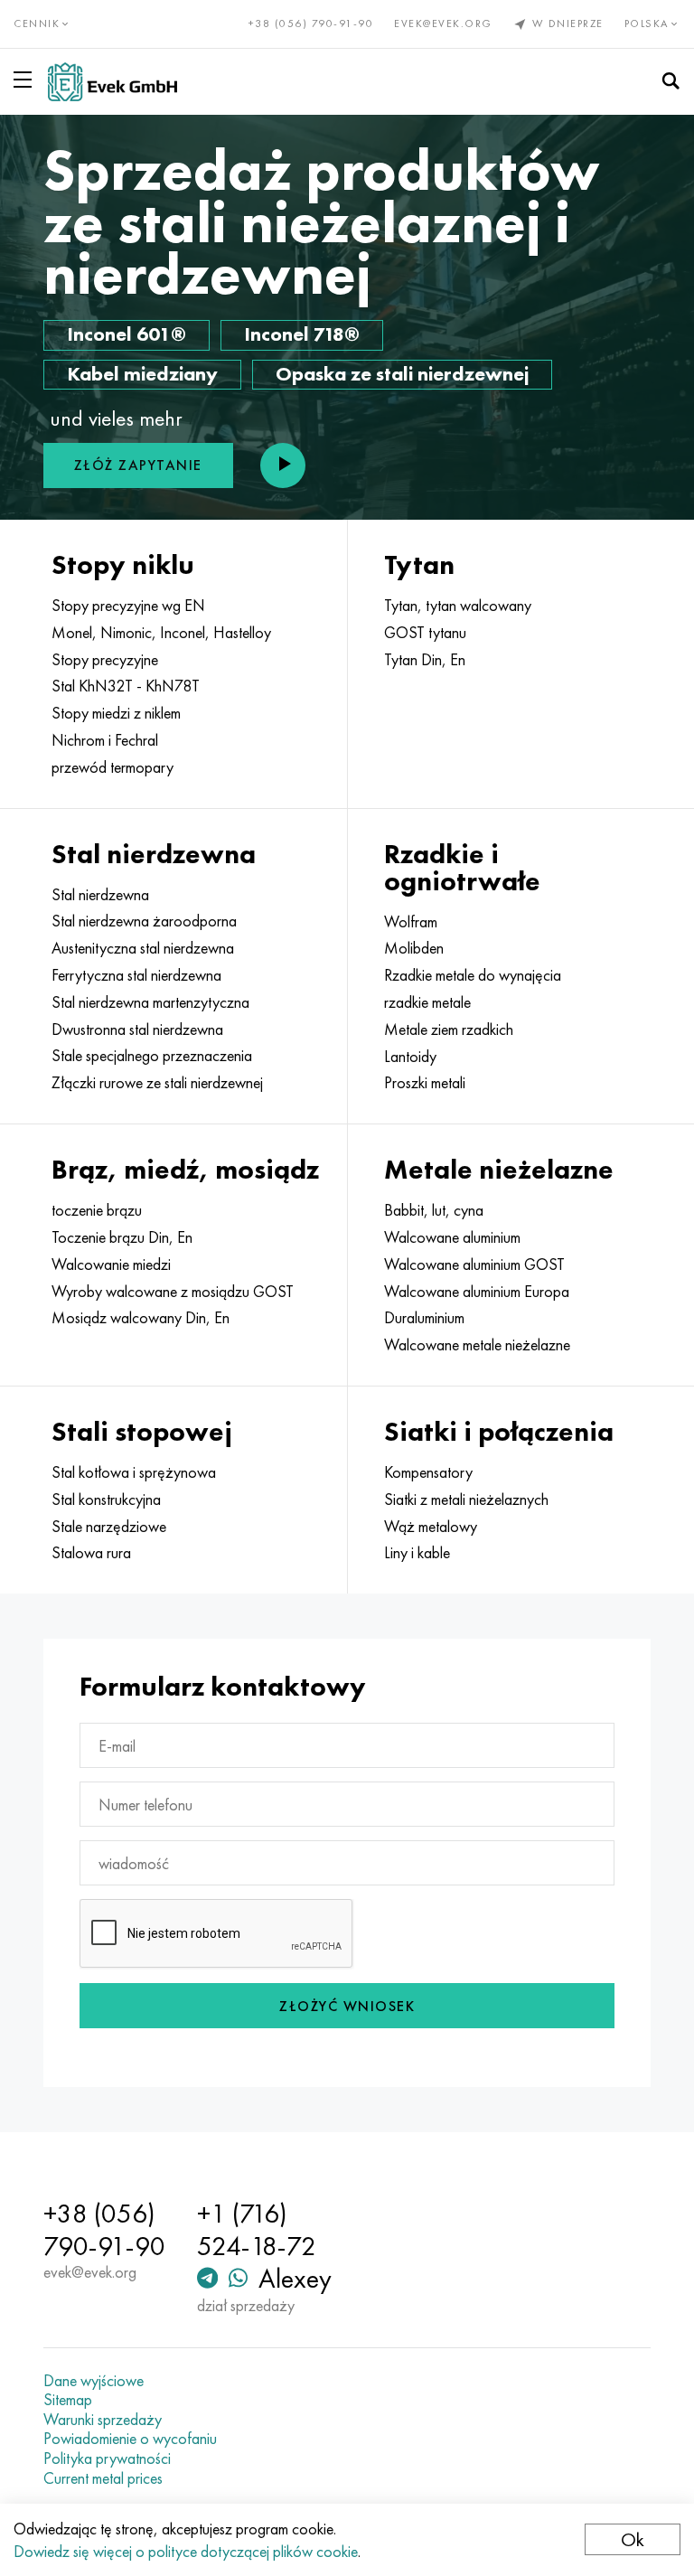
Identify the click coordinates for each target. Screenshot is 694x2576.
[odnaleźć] (671, 81)
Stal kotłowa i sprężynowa (134, 1472)
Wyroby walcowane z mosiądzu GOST (173, 1292)
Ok (633, 2539)
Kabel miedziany (142, 374)
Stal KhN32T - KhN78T (126, 686)
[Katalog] (26, 80)
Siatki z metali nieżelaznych (466, 1500)
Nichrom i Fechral (105, 740)
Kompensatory (428, 1472)
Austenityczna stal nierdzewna (143, 948)
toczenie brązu (97, 1210)
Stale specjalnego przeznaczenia (152, 1056)
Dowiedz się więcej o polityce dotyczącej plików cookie (186, 2551)
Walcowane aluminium (452, 1237)
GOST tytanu (425, 633)
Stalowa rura (91, 1553)
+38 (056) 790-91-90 (311, 24)
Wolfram (411, 922)
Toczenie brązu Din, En (122, 1237)
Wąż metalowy (431, 1527)
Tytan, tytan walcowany (458, 606)
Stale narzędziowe (109, 1527)
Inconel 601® (127, 334)
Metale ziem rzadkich (449, 1029)
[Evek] (113, 82)
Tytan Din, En (425, 660)
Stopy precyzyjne (105, 660)
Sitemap (68, 2400)
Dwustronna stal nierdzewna (137, 1029)
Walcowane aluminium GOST (474, 1264)
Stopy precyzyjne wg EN (128, 606)
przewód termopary (113, 767)
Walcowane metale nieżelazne (477, 1345)
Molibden (414, 948)
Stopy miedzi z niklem (116, 713)
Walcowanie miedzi (111, 1264)
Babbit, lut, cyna (434, 1210)
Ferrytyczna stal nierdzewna (136, 975)
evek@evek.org (443, 24)
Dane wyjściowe (94, 2381)
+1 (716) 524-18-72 (257, 2230)
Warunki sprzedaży (103, 2420)
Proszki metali (425, 1083)
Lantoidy (410, 1057)
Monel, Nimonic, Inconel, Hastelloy (161, 633)
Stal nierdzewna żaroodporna (144, 921)
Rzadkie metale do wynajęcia (473, 975)
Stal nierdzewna (100, 895)
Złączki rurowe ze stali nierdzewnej (157, 1083)
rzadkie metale (427, 1002)
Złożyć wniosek (347, 2006)
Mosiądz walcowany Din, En (141, 1318)
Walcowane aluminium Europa (477, 1292)
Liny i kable (417, 1553)
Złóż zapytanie (138, 465)
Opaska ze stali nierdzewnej (402, 374)
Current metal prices (103, 2478)
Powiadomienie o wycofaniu (130, 2439)
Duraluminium (424, 1318)
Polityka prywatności (107, 2458)
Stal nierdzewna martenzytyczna (150, 1002)
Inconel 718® (302, 334)
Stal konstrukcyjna (106, 1500)
